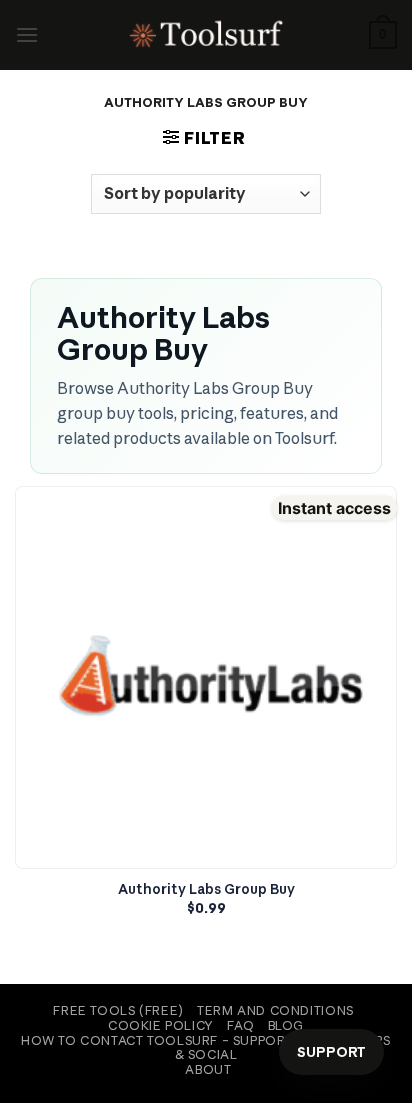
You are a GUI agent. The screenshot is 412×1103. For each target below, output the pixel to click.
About (208, 1069)
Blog (286, 1025)
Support (331, 1052)
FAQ (240, 1025)
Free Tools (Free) (118, 1010)
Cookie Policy (161, 1025)
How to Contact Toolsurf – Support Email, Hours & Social (206, 1048)
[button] (27, 34)
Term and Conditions (275, 1010)
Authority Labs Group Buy (206, 889)
